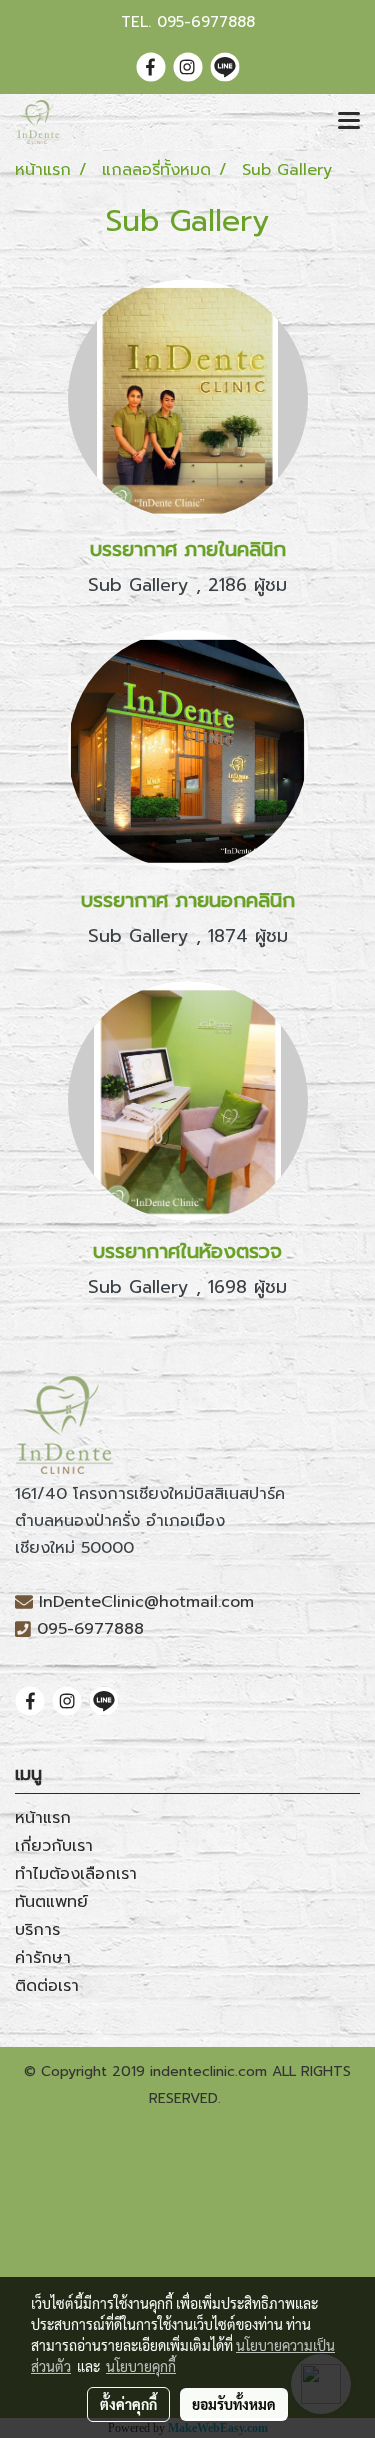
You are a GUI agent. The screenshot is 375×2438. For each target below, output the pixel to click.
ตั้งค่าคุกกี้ (128, 2404)
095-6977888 (206, 22)
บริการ (37, 1930)
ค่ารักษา (43, 1958)
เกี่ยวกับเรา (54, 1846)
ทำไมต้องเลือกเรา (76, 1874)
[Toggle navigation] (349, 122)
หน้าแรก (43, 1818)
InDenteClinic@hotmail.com (146, 1602)
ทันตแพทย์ (51, 1902)
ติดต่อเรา (47, 1986)
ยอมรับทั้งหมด (234, 2404)
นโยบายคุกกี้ (141, 2366)
